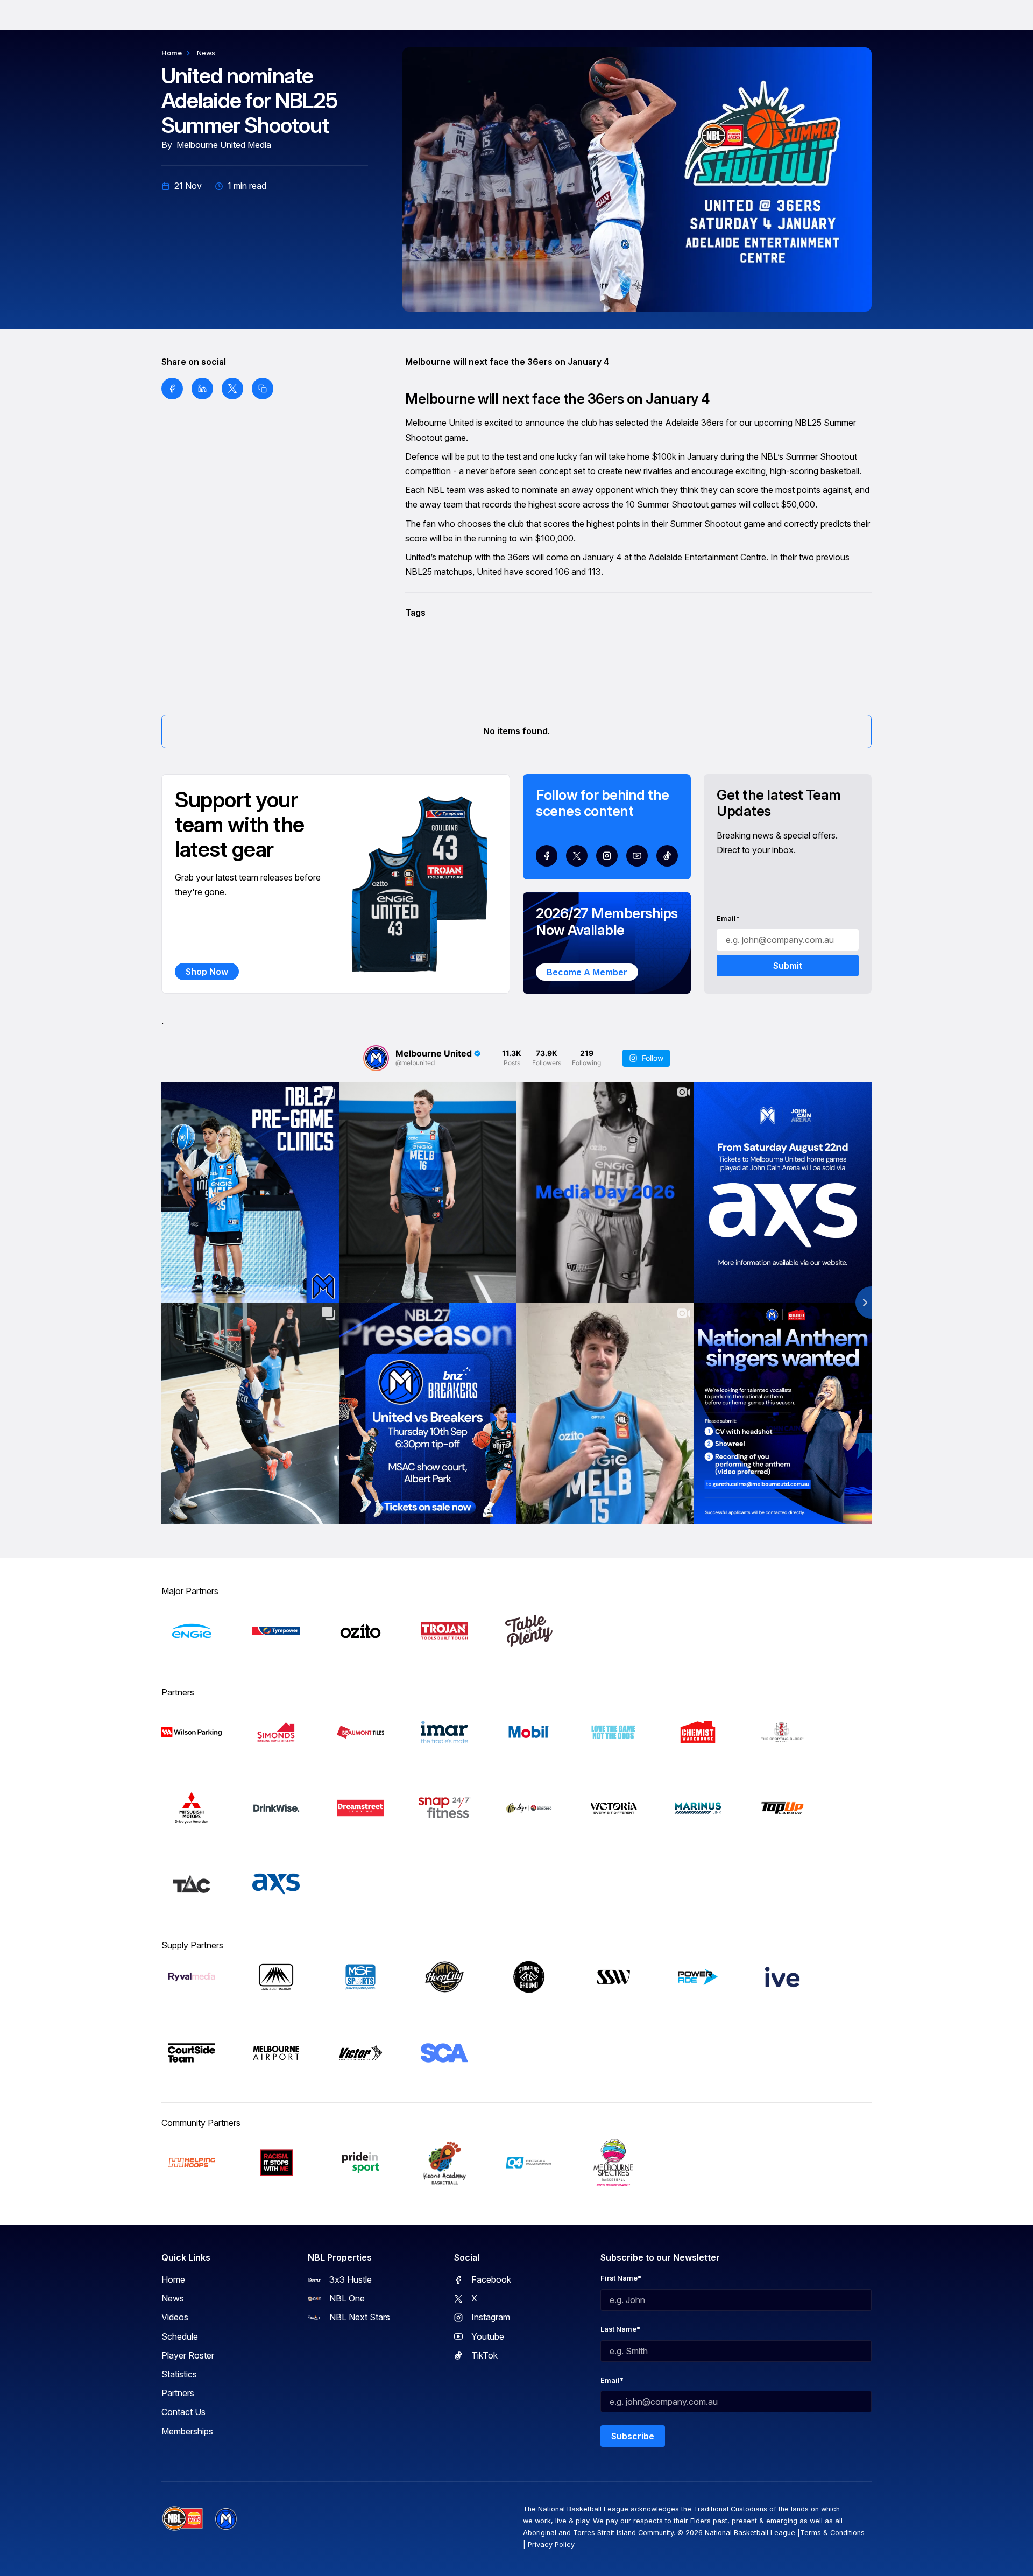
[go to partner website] (192, 1631)
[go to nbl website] (183, 2519)
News (206, 53)
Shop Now (207, 972)
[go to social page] (547, 856)
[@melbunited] (376, 1058)
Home (172, 53)
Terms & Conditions (832, 2533)
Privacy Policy (551, 2545)
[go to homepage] (226, 2519)
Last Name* (620, 2329)
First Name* (621, 2278)
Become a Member (587, 972)
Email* (728, 919)
